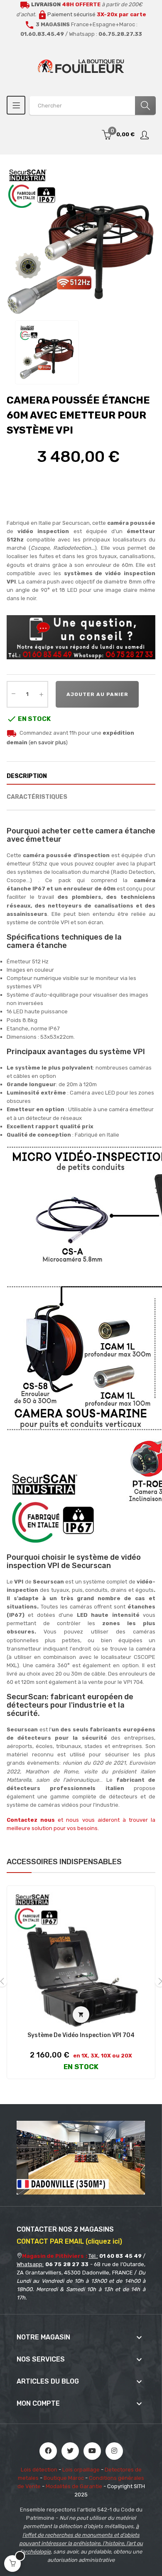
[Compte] (145, 135)
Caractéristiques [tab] (37, 797)
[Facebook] (48, 2451)
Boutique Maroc (64, 2478)
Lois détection (39, 2470)
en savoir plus (48, 742)
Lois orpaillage (81, 2470)
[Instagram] (114, 2451)
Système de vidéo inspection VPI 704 (81, 2035)
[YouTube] (92, 2451)
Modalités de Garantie (74, 2486)
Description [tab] (27, 776)
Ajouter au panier (97, 694)
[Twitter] (70, 2451)
